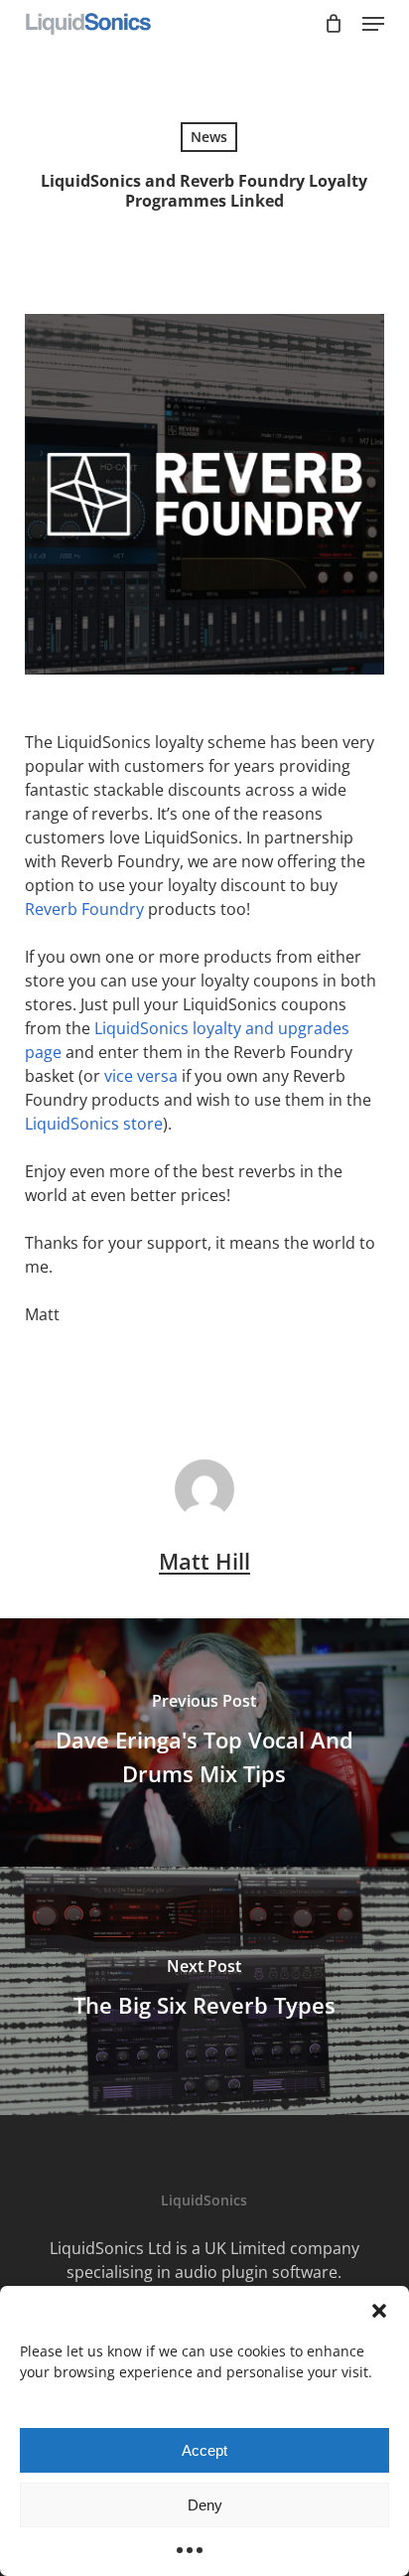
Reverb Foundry (84, 909)
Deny (205, 2505)
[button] (379, 2311)
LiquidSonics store (94, 1124)
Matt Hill (204, 1561)
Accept (204, 2450)
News (209, 137)
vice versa (141, 1076)
